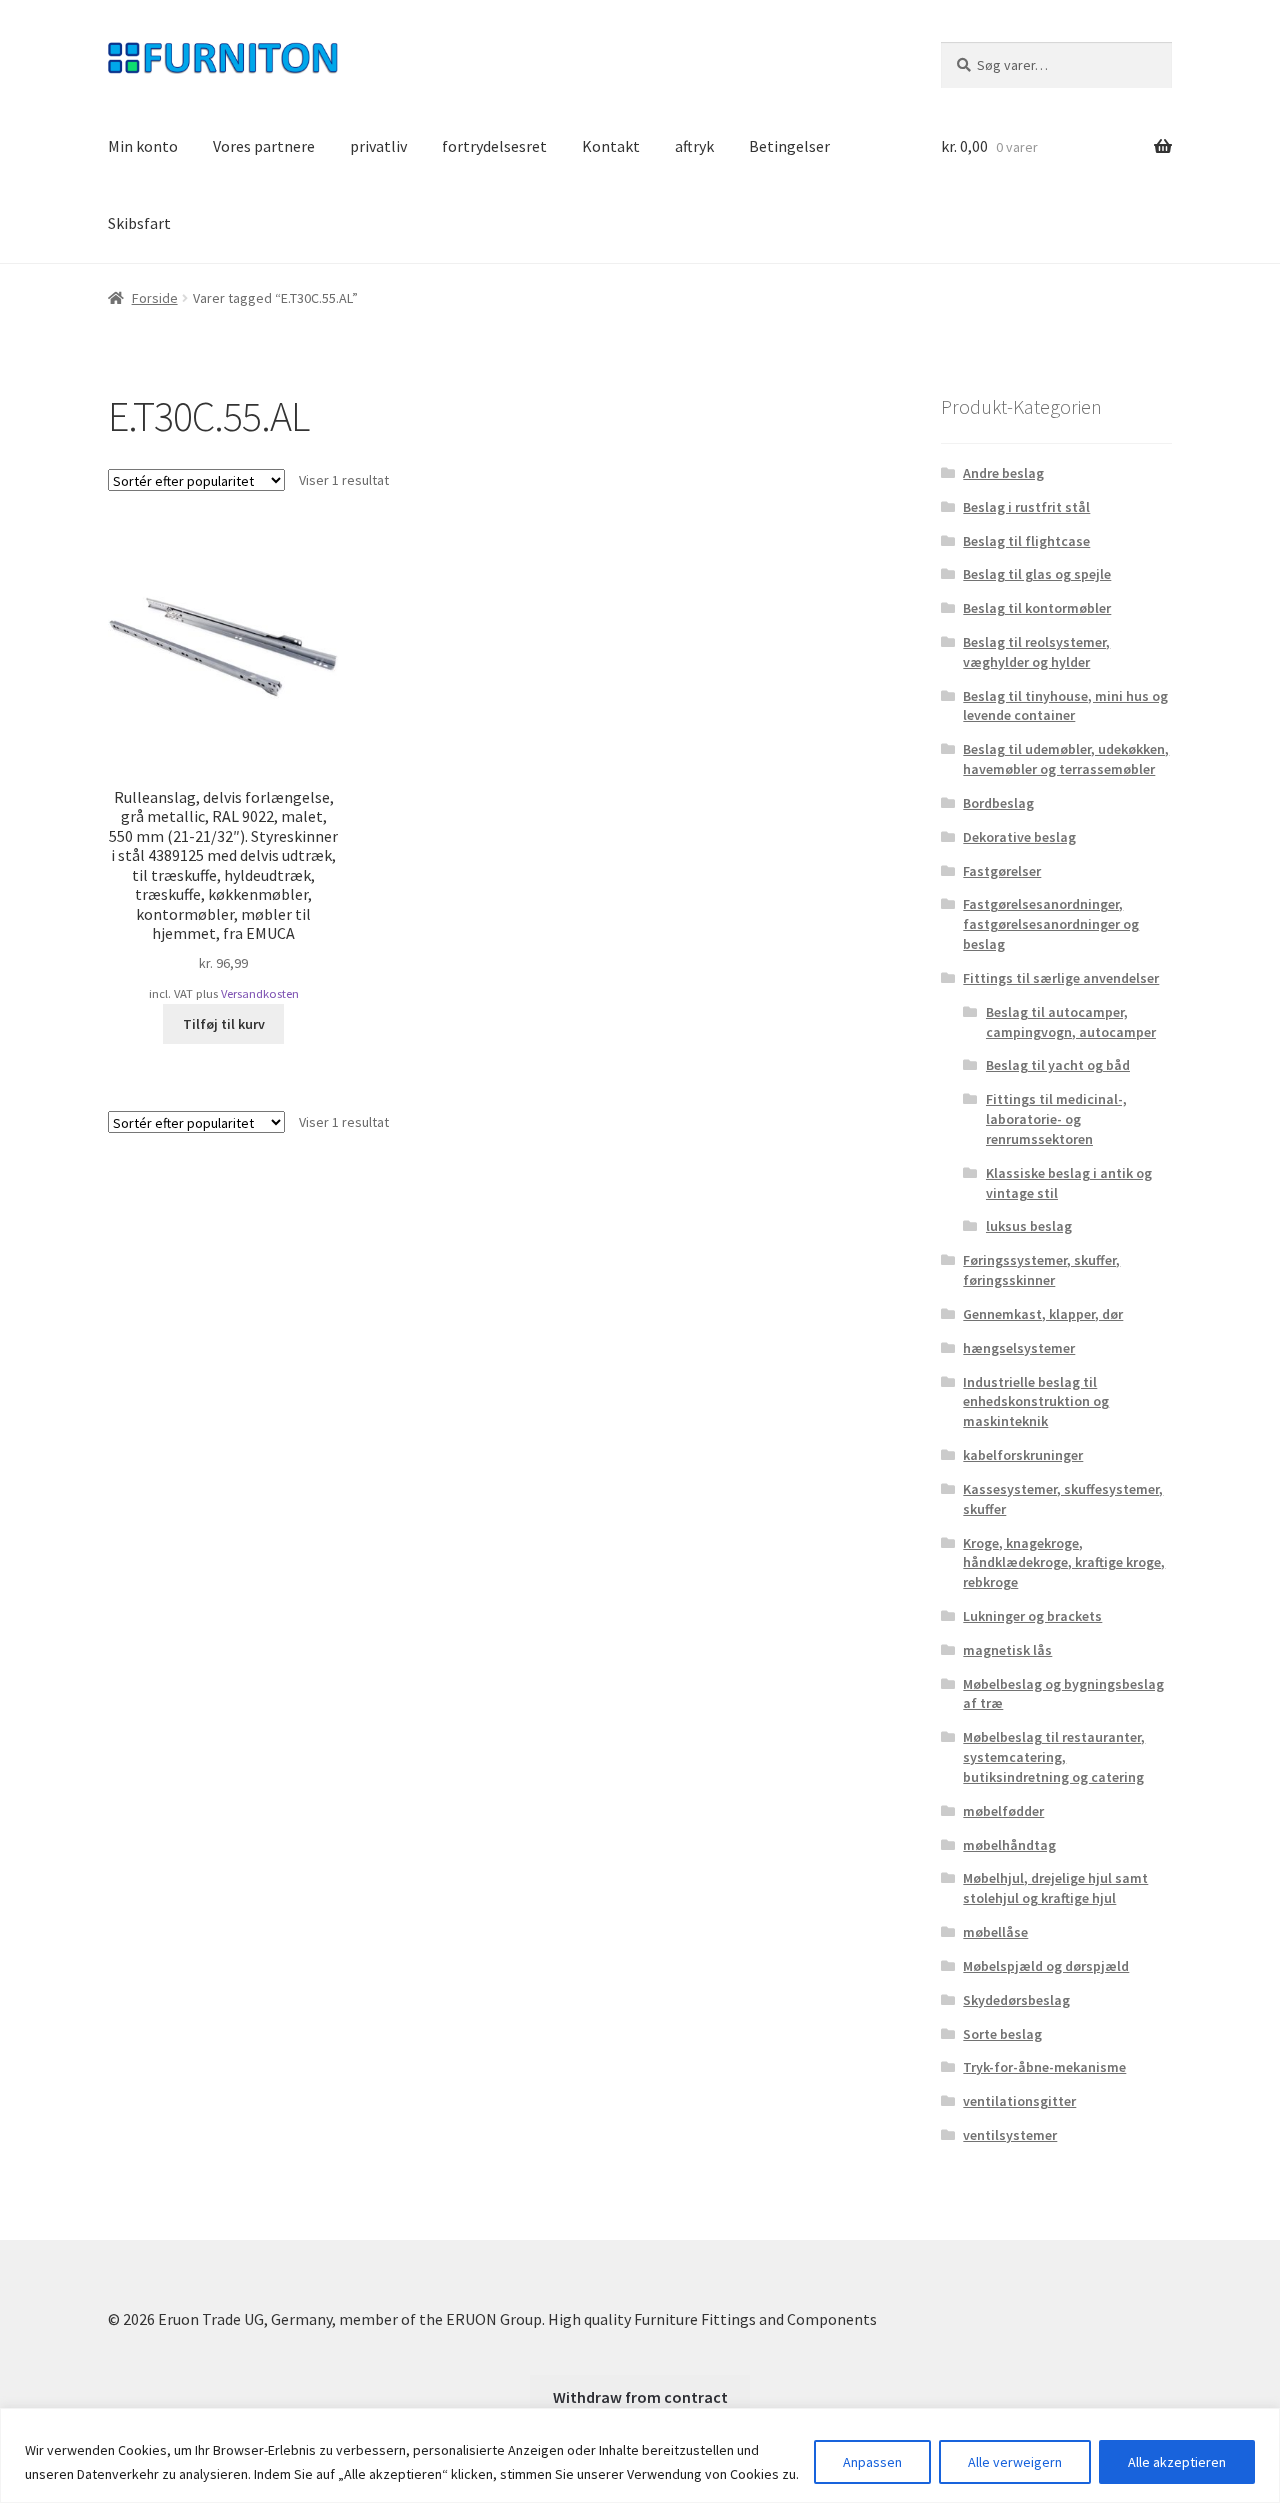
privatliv (378, 146)
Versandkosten (260, 993)
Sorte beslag (1002, 2034)
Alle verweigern (1015, 2462)
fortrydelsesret (494, 146)
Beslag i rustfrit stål (1026, 507)
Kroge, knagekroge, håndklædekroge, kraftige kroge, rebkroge (1064, 1563)
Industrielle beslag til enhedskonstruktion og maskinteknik (1036, 1402)
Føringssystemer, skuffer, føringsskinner (1041, 1270)
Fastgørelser (1002, 871)
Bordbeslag (998, 803)
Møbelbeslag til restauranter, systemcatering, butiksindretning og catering (1054, 1757)
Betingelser (789, 146)
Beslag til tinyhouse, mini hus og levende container (1065, 706)
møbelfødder (1003, 1811)
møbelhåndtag (1009, 1845)
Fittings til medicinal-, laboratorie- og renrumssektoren (1056, 1119)
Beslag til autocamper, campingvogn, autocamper (1071, 1022)
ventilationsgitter (1019, 2101)
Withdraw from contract (640, 2397)
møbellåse (995, 1932)
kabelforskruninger (1023, 1455)
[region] (640, 2455)
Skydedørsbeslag (1016, 2000)
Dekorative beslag (1019, 837)
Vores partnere (264, 146)
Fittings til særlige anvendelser (1061, 978)
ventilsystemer (1010, 2135)
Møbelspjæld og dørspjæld (1046, 1966)
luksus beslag (1029, 1226)
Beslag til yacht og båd (1058, 1065)
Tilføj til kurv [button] (224, 1024)
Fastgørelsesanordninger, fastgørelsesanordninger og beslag (1051, 924)
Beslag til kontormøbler (1037, 608)
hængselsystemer (1019, 1348)
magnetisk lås (1007, 1650)
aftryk (694, 146)
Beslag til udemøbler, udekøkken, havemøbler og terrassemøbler (1066, 759)
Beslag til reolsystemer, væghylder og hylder (1036, 652)
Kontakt (611, 146)
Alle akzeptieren (1177, 2462)
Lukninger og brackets (1032, 1616)
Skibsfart (139, 223)
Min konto (143, 146)
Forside (155, 298)
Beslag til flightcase (1026, 541)
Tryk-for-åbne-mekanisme (1044, 2067)
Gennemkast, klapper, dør (1043, 1314)
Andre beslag (1003, 473)
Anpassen (872, 2462)
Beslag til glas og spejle (1037, 574)
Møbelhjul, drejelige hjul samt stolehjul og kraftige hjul (1055, 1888)
